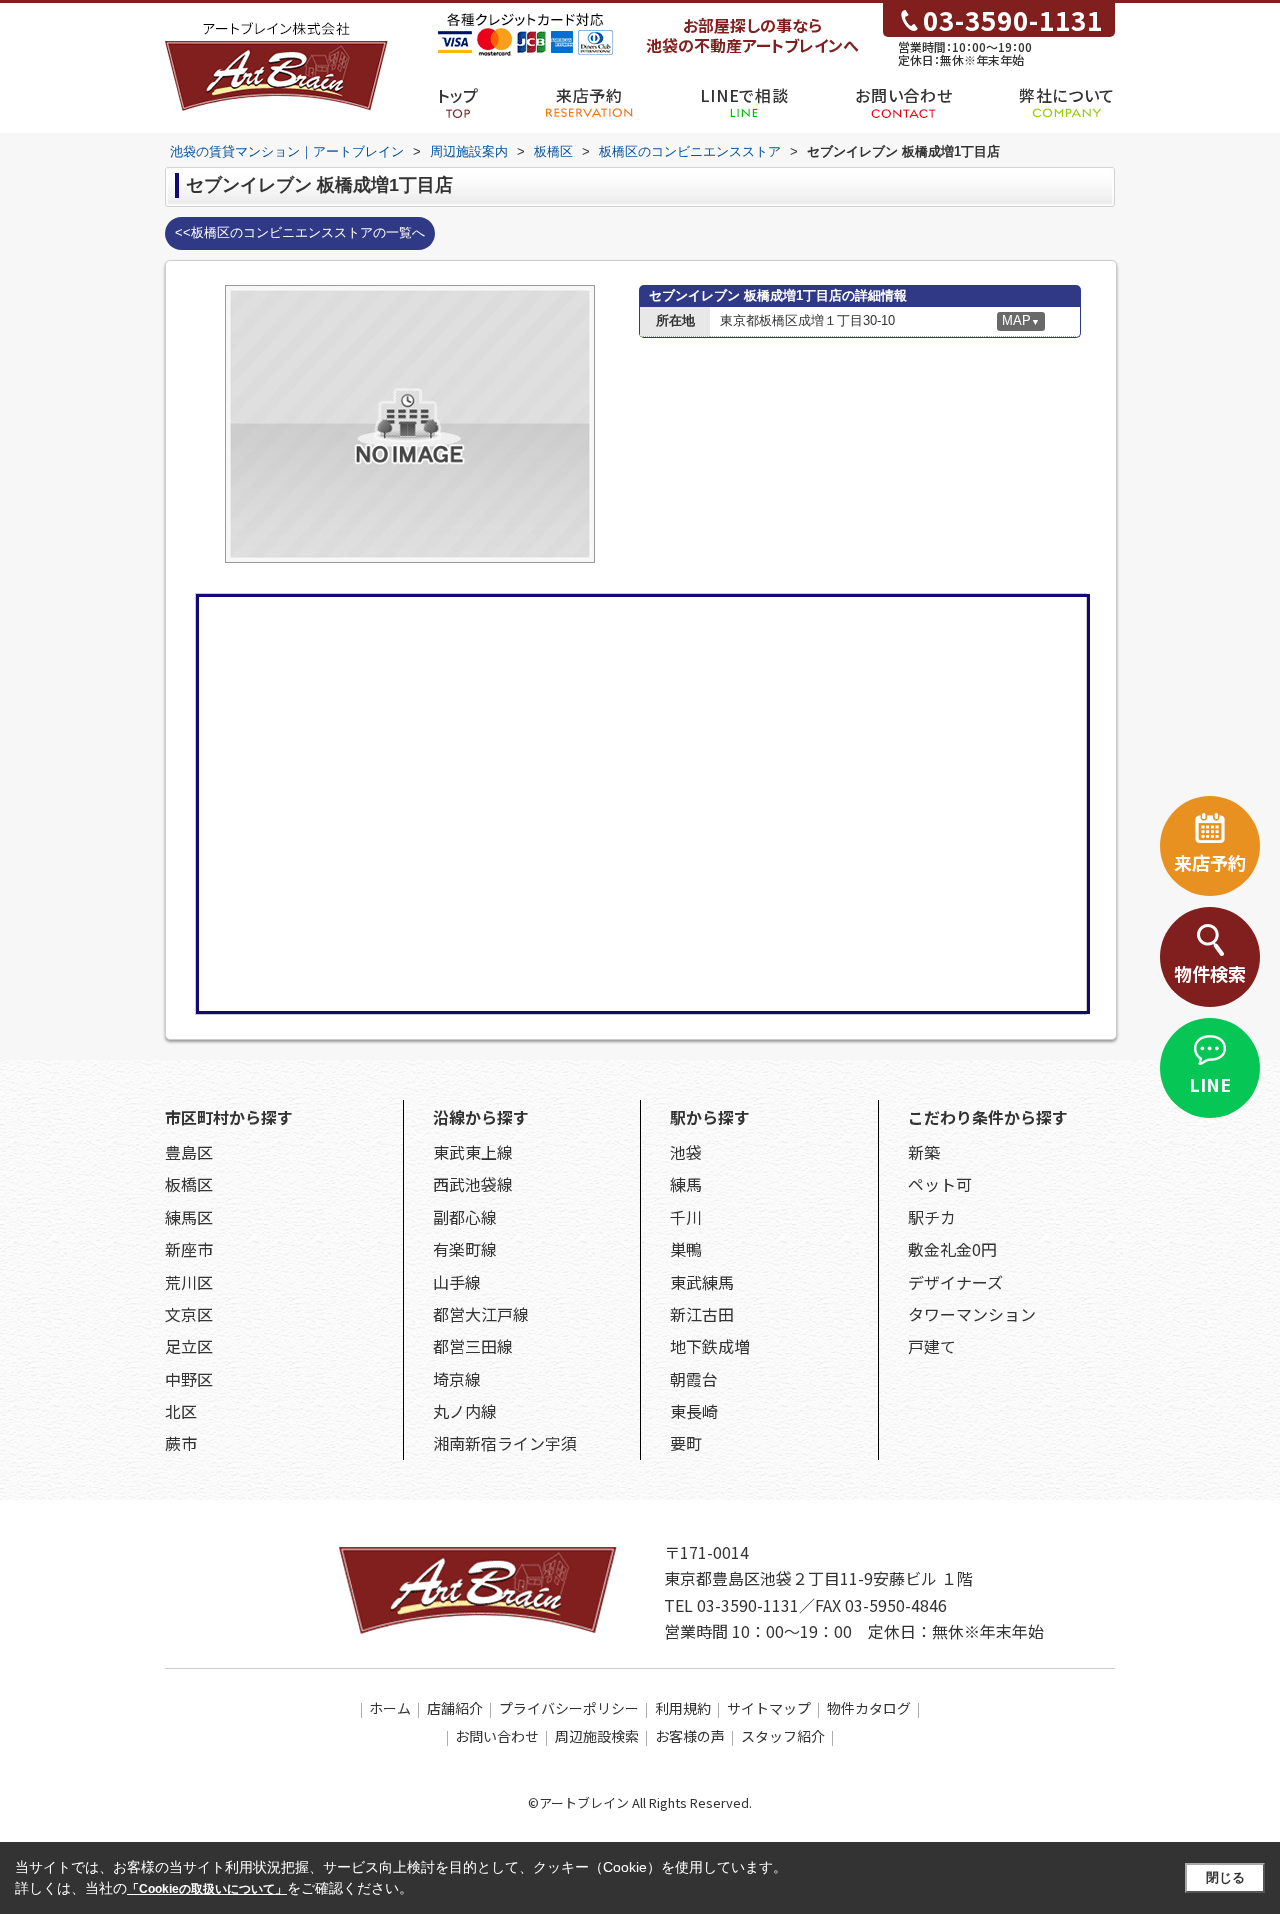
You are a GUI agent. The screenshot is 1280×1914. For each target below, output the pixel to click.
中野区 (189, 1379)
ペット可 (940, 1184)
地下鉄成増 (710, 1346)
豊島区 (189, 1152)
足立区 (189, 1346)
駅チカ (932, 1217)
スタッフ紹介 (783, 1736)
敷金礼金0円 (952, 1249)
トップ (458, 95)
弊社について (1067, 95)
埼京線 (457, 1379)
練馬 (686, 1184)
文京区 (189, 1314)
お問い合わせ (903, 95)
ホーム (390, 1708)
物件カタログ (869, 1708)
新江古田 (702, 1314)
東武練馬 (702, 1282)
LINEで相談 (744, 95)
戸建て (932, 1346)
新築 (924, 1152)
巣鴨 (686, 1249)
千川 (686, 1217)
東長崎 (694, 1411)
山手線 (457, 1282)
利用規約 (683, 1708)
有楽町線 (465, 1249)
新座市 (189, 1249)
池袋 (686, 1152)
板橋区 (189, 1184)
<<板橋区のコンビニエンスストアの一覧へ (300, 232)
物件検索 (1210, 973)
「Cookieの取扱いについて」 (207, 1889)
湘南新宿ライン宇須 (505, 1443)
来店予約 (589, 95)
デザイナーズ (955, 1282)
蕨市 (181, 1443)
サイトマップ (769, 1708)
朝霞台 (694, 1379)
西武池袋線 (473, 1184)
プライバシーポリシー (569, 1708)
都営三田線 (473, 1346)
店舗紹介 (455, 1708)
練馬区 (189, 1217)
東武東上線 (473, 1152)
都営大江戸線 (481, 1314)
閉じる (1225, 1877)
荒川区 (189, 1282)
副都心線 (465, 1217)
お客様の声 (690, 1736)
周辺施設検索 (597, 1736)
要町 (686, 1443)
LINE (1210, 1084)
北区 (181, 1411)
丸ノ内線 (465, 1411)
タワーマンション (972, 1314)
